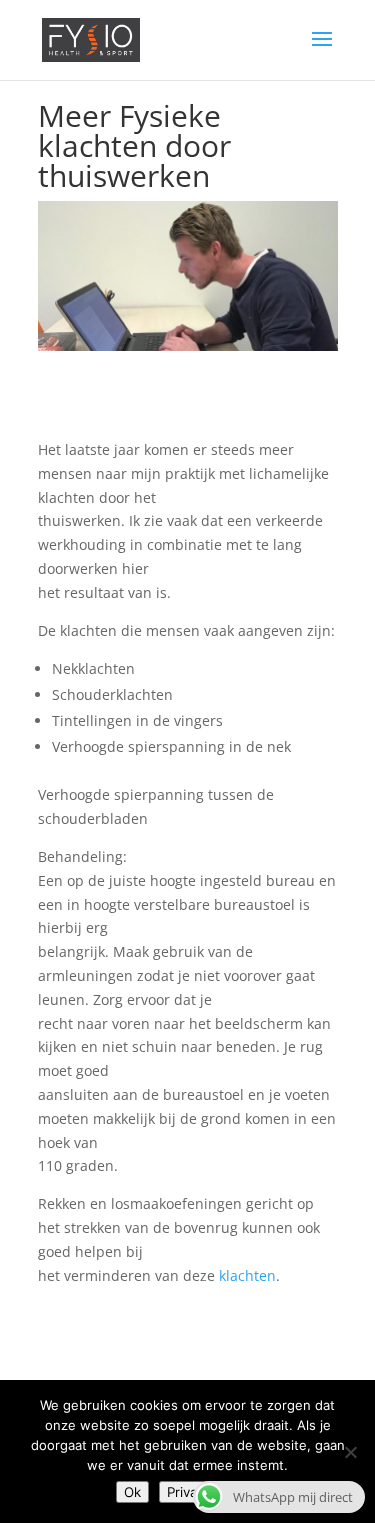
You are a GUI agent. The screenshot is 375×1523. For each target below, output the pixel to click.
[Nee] (350, 1452)
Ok (132, 1492)
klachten (247, 1275)
